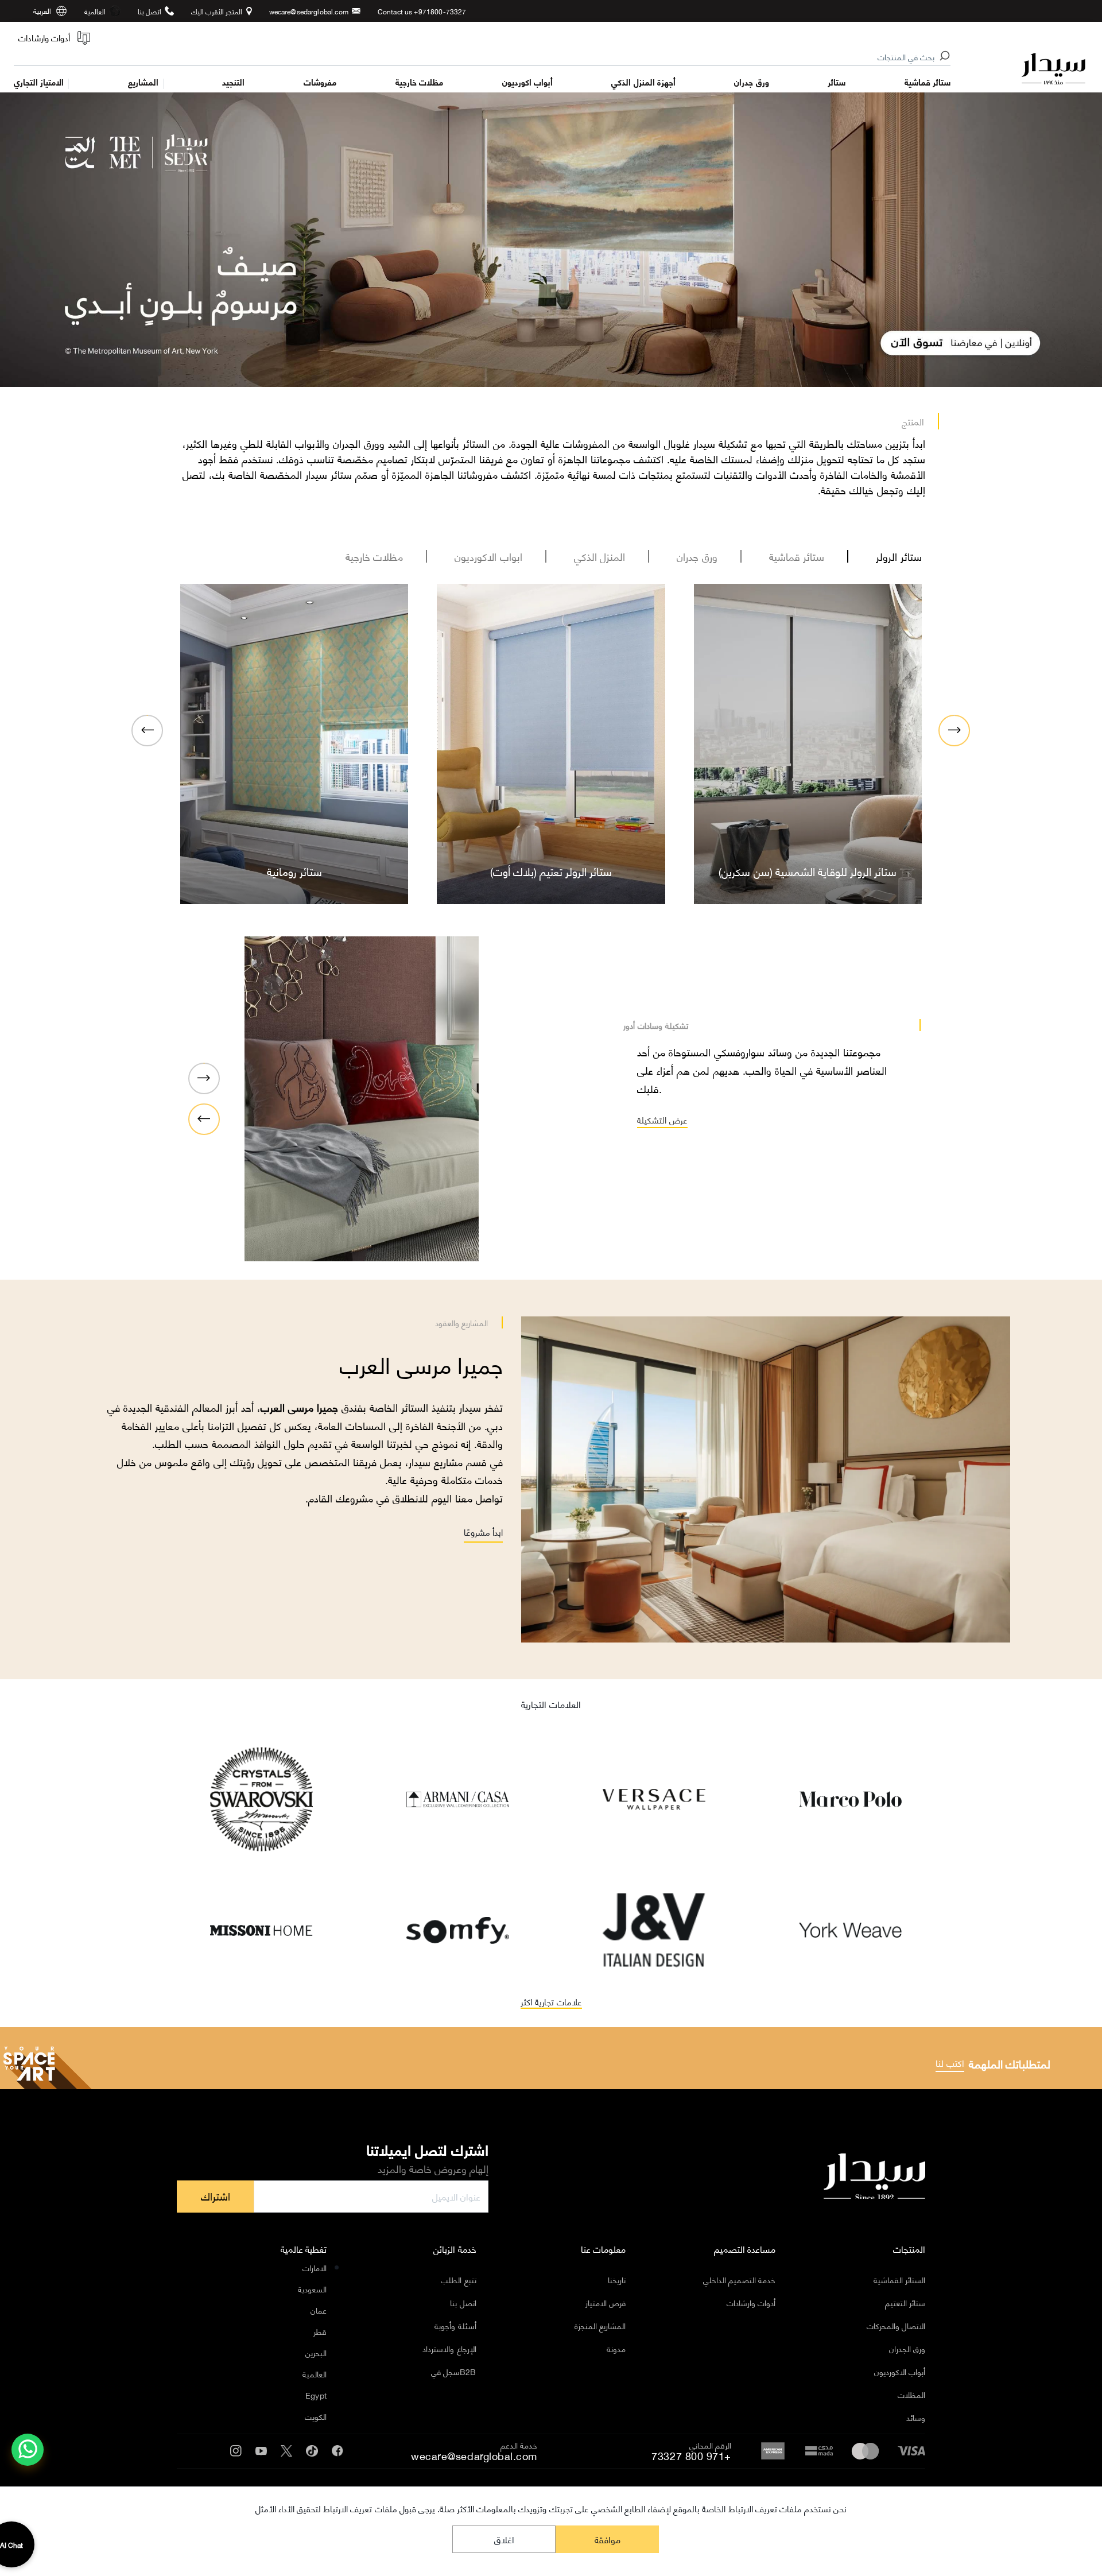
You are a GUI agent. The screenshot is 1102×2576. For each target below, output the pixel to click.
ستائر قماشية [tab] (797, 556)
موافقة (608, 2539)
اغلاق (504, 2539)
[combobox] (483, 57)
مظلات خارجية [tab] (375, 556)
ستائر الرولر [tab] (899, 556)
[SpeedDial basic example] (28, 2450)
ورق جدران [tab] (697, 556)
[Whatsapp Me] (28, 2457)
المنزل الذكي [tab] (600, 556)
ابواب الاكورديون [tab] (488, 556)
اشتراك (216, 2196)
